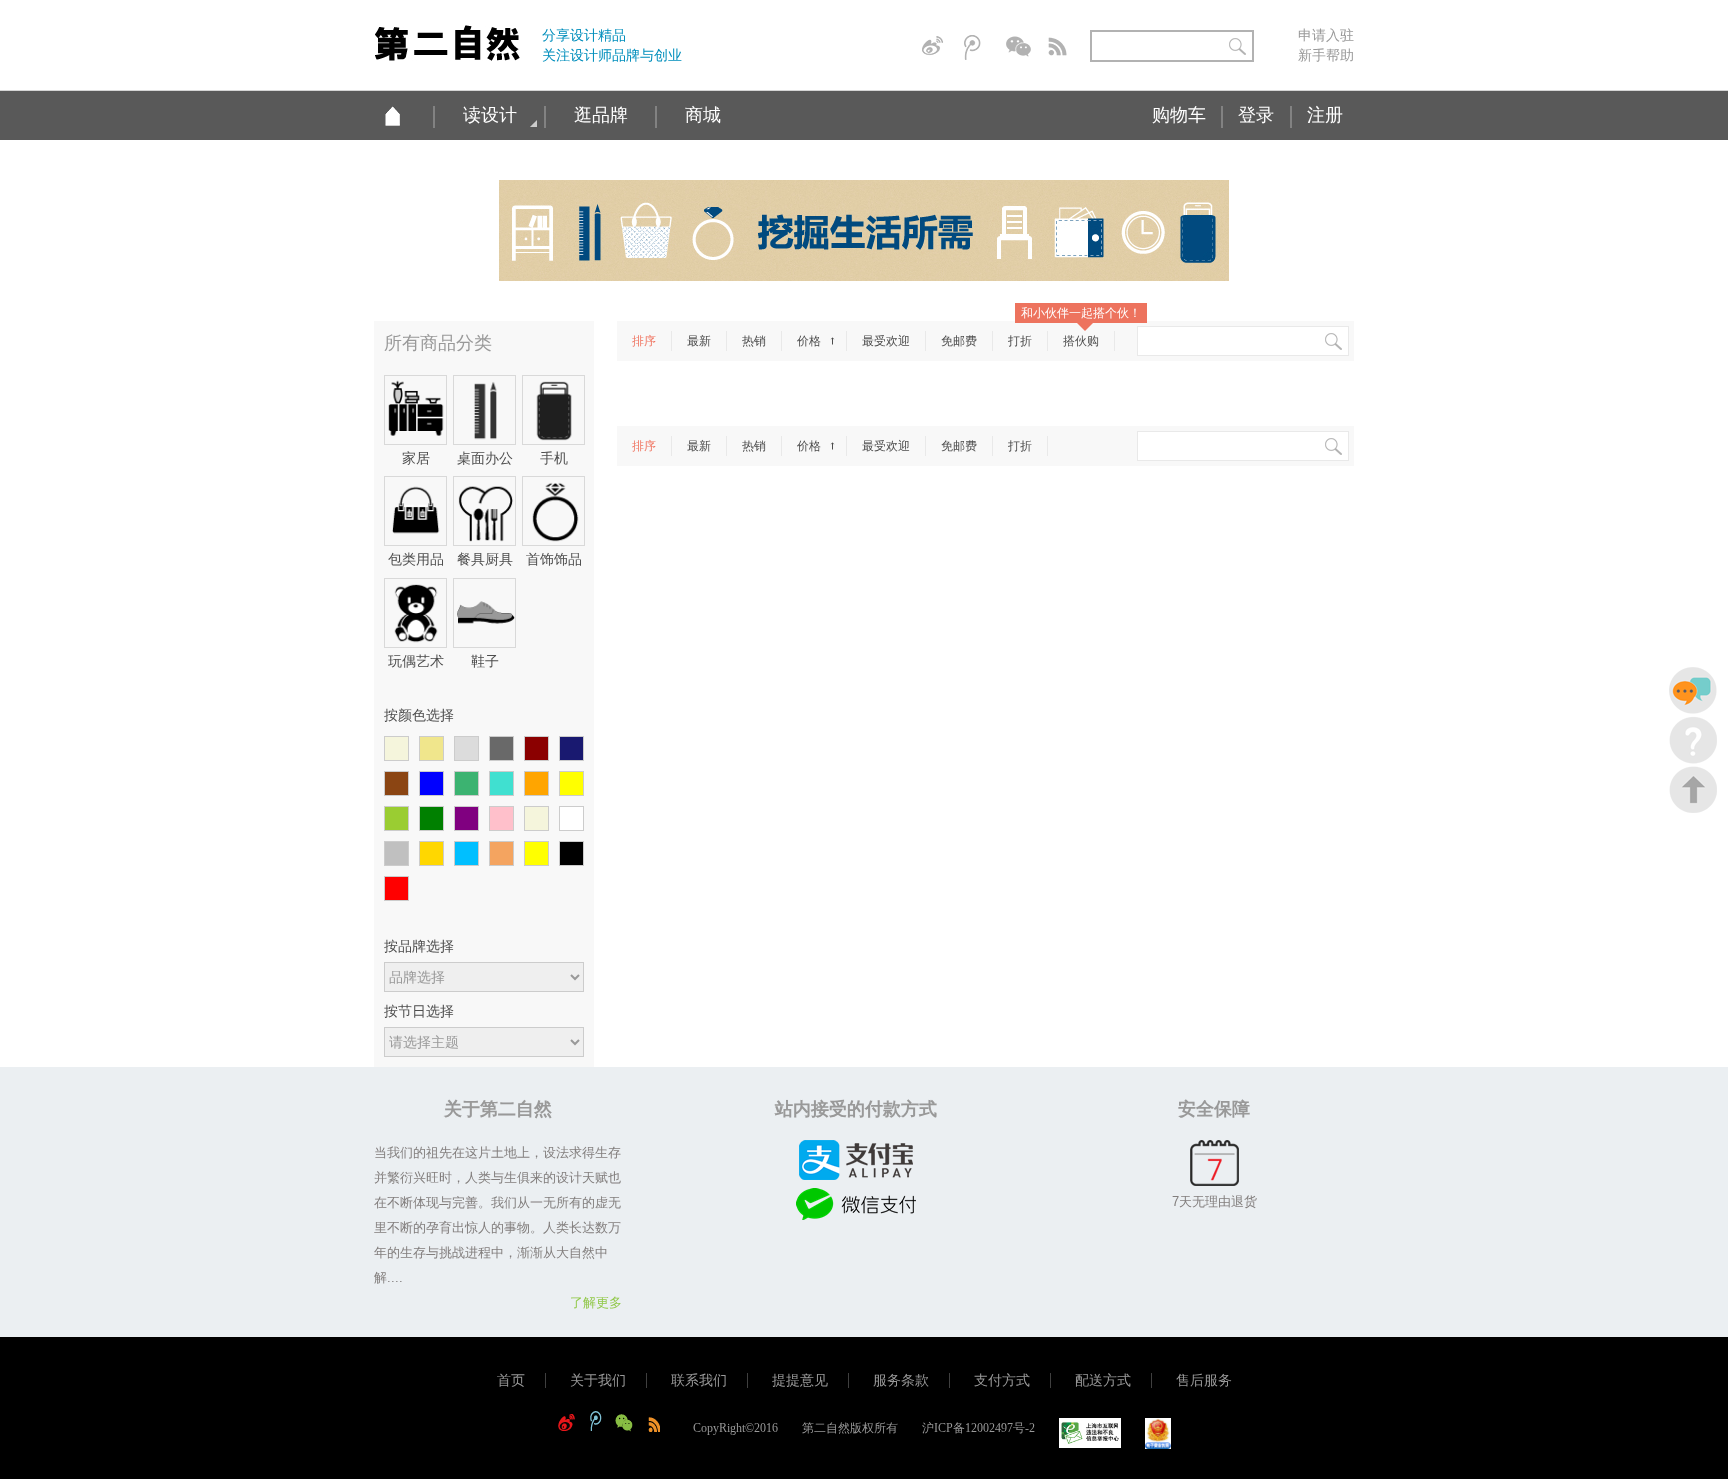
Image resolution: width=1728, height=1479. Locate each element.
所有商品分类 (438, 343)
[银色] (396, 854)
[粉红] (501, 819)
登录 (1256, 115)
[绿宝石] (501, 784)
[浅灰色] (466, 749)
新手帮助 (1326, 55)
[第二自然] (447, 35)
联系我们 (699, 1380)
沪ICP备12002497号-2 (978, 1428)
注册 (1325, 115)
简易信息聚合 (1062, 47)
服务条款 (901, 1380)
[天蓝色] (466, 854)
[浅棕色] (501, 854)
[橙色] (536, 784)
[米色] (396, 749)
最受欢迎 (886, 341)
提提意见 (800, 1380)
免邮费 (959, 341)
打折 (1020, 341)
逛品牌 (601, 115)
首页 (511, 1380)
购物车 (1179, 115)
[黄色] (571, 784)
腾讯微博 (978, 47)
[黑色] (571, 854)
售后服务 (1204, 1380)
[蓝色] (431, 784)
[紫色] (466, 819)
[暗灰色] (501, 749)
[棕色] (396, 784)
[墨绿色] (466, 784)
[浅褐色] (536, 819)
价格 (810, 341)
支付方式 (1002, 1380)
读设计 (490, 115)
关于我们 (598, 1380)
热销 (754, 341)
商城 (703, 115)
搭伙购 (1081, 341)
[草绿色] (396, 819)
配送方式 (1103, 1380)
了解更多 (596, 1302)
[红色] (396, 889)
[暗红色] (536, 749)
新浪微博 (936, 47)
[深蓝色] (571, 749)
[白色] (571, 819)
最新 (699, 341)
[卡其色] (431, 749)
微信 (1020, 47)
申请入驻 (1326, 35)
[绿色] (431, 819)
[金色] (431, 854)
